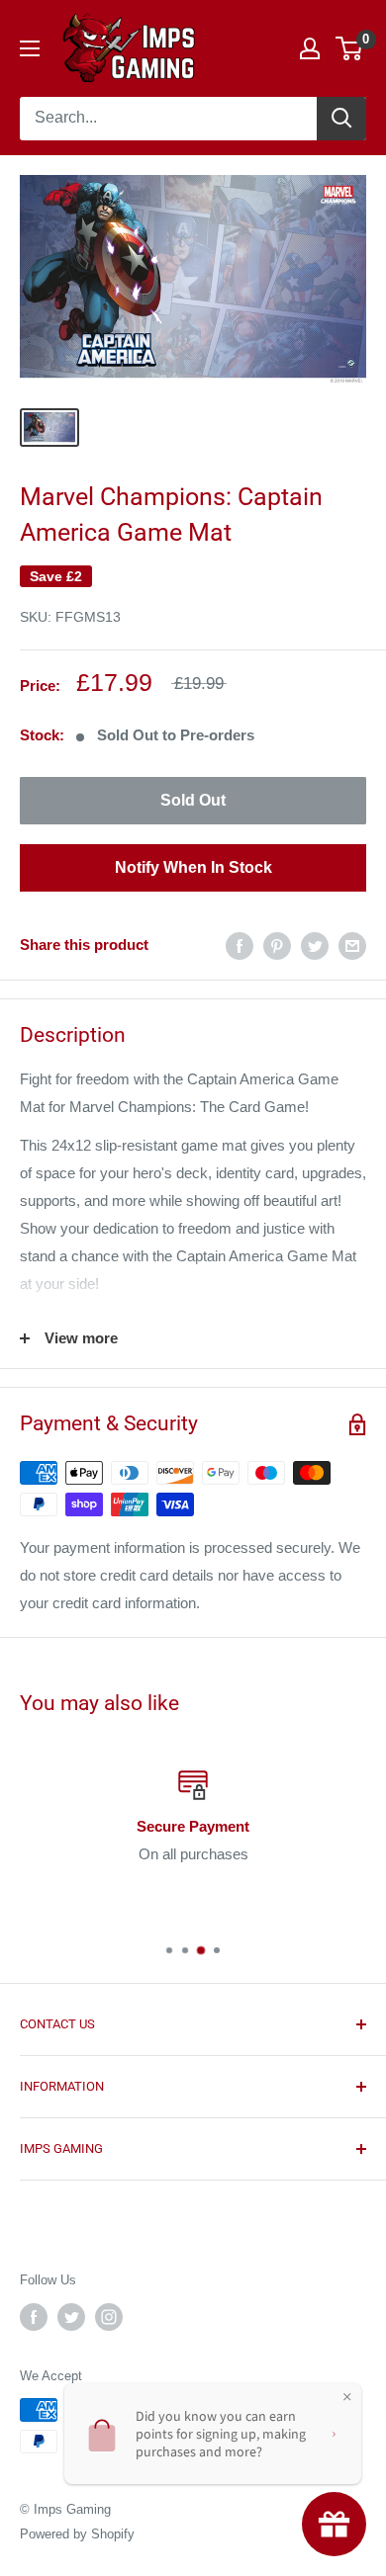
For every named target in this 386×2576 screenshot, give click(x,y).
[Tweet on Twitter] (315, 945)
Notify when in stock (193, 867)
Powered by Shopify (77, 2534)
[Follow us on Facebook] (34, 2317)
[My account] (310, 48)
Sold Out (193, 800)
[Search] (341, 119)
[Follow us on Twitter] (71, 2317)
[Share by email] (352, 945)
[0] (350, 48)
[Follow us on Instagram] (109, 2317)
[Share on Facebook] (240, 945)
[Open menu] (30, 48)
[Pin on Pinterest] (277, 945)
